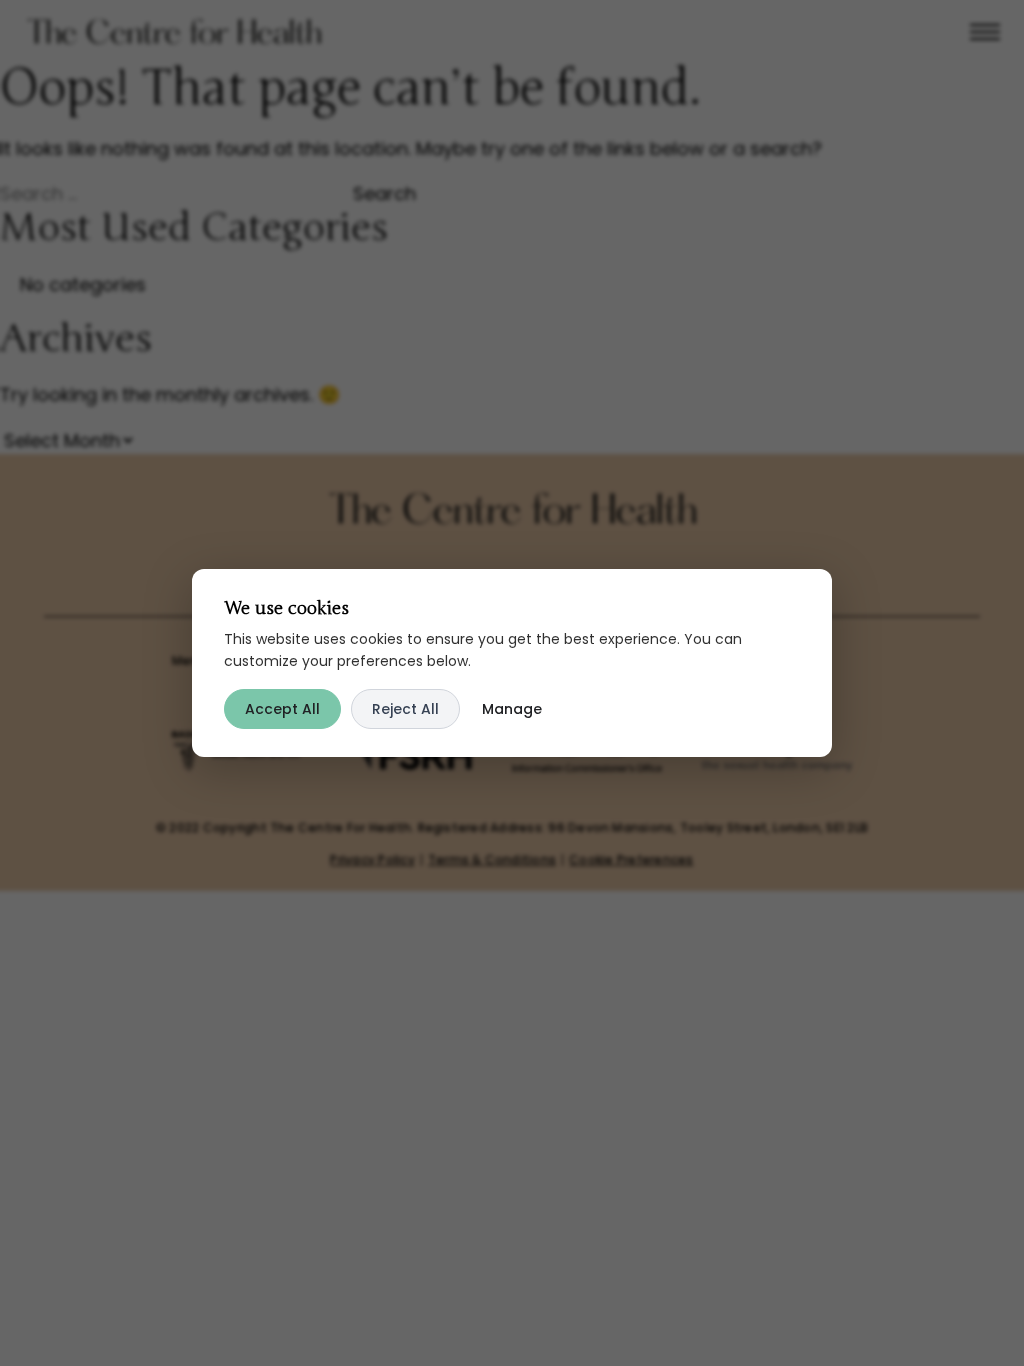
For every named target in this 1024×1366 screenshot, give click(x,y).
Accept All (282, 709)
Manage (512, 709)
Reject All (405, 709)
